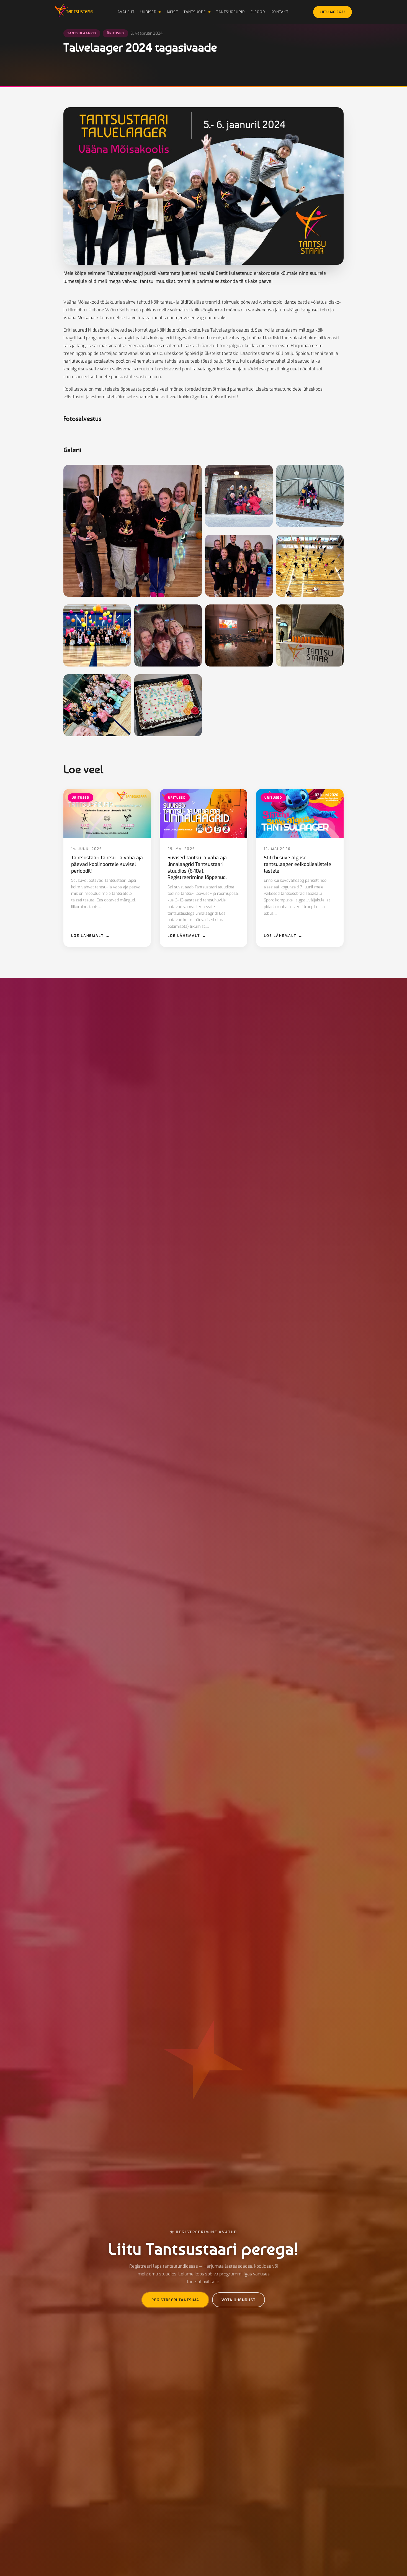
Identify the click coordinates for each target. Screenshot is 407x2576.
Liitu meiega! (333, 12)
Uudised (148, 12)
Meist (172, 12)
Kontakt (280, 12)
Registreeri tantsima (175, 2300)
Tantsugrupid (230, 12)
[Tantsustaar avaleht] (74, 12)
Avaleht (126, 12)
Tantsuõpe (195, 12)
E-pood (258, 12)
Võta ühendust (239, 2300)
